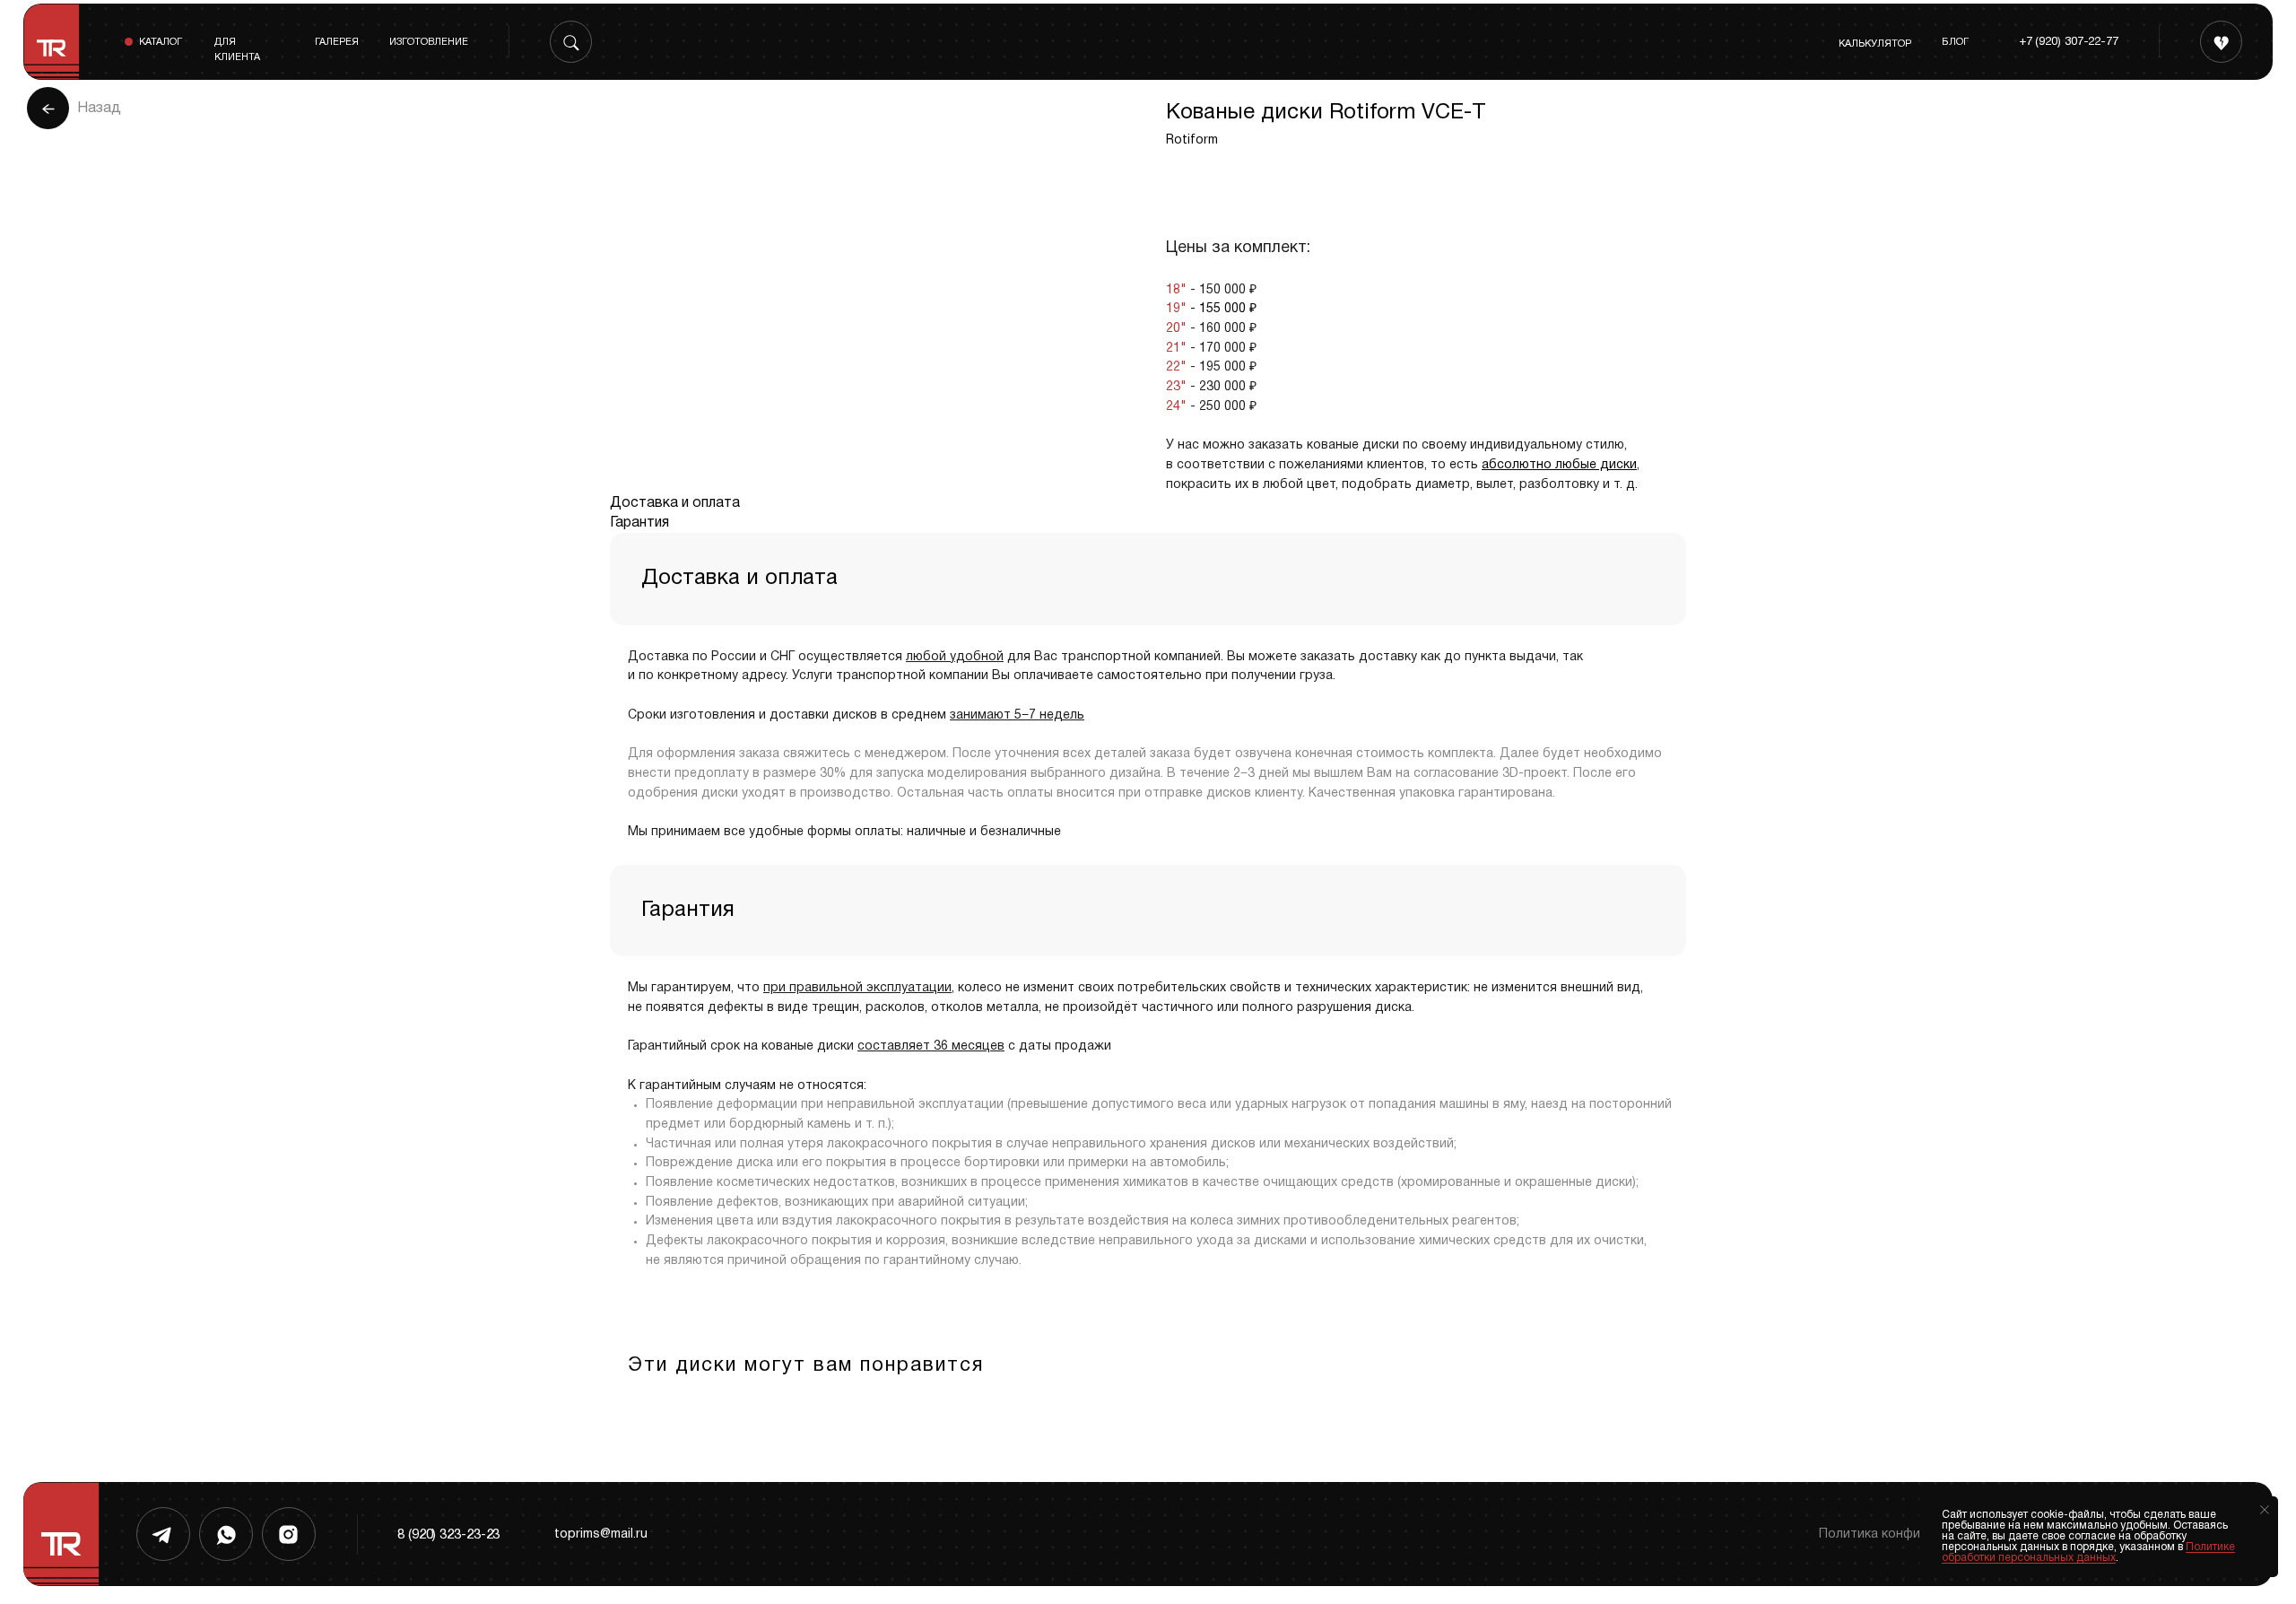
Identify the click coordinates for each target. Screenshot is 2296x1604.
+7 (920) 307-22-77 (2069, 42)
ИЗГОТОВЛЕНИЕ (429, 42)
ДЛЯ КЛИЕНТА (237, 50)
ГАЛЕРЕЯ (337, 42)
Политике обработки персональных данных (2088, 1552)
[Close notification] (2265, 1510)
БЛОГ (1955, 42)
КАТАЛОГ (161, 42)
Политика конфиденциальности (1918, 1534)
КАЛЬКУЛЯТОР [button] (1875, 44)
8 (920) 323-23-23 (448, 1535)
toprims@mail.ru (601, 1534)
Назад (99, 109)
